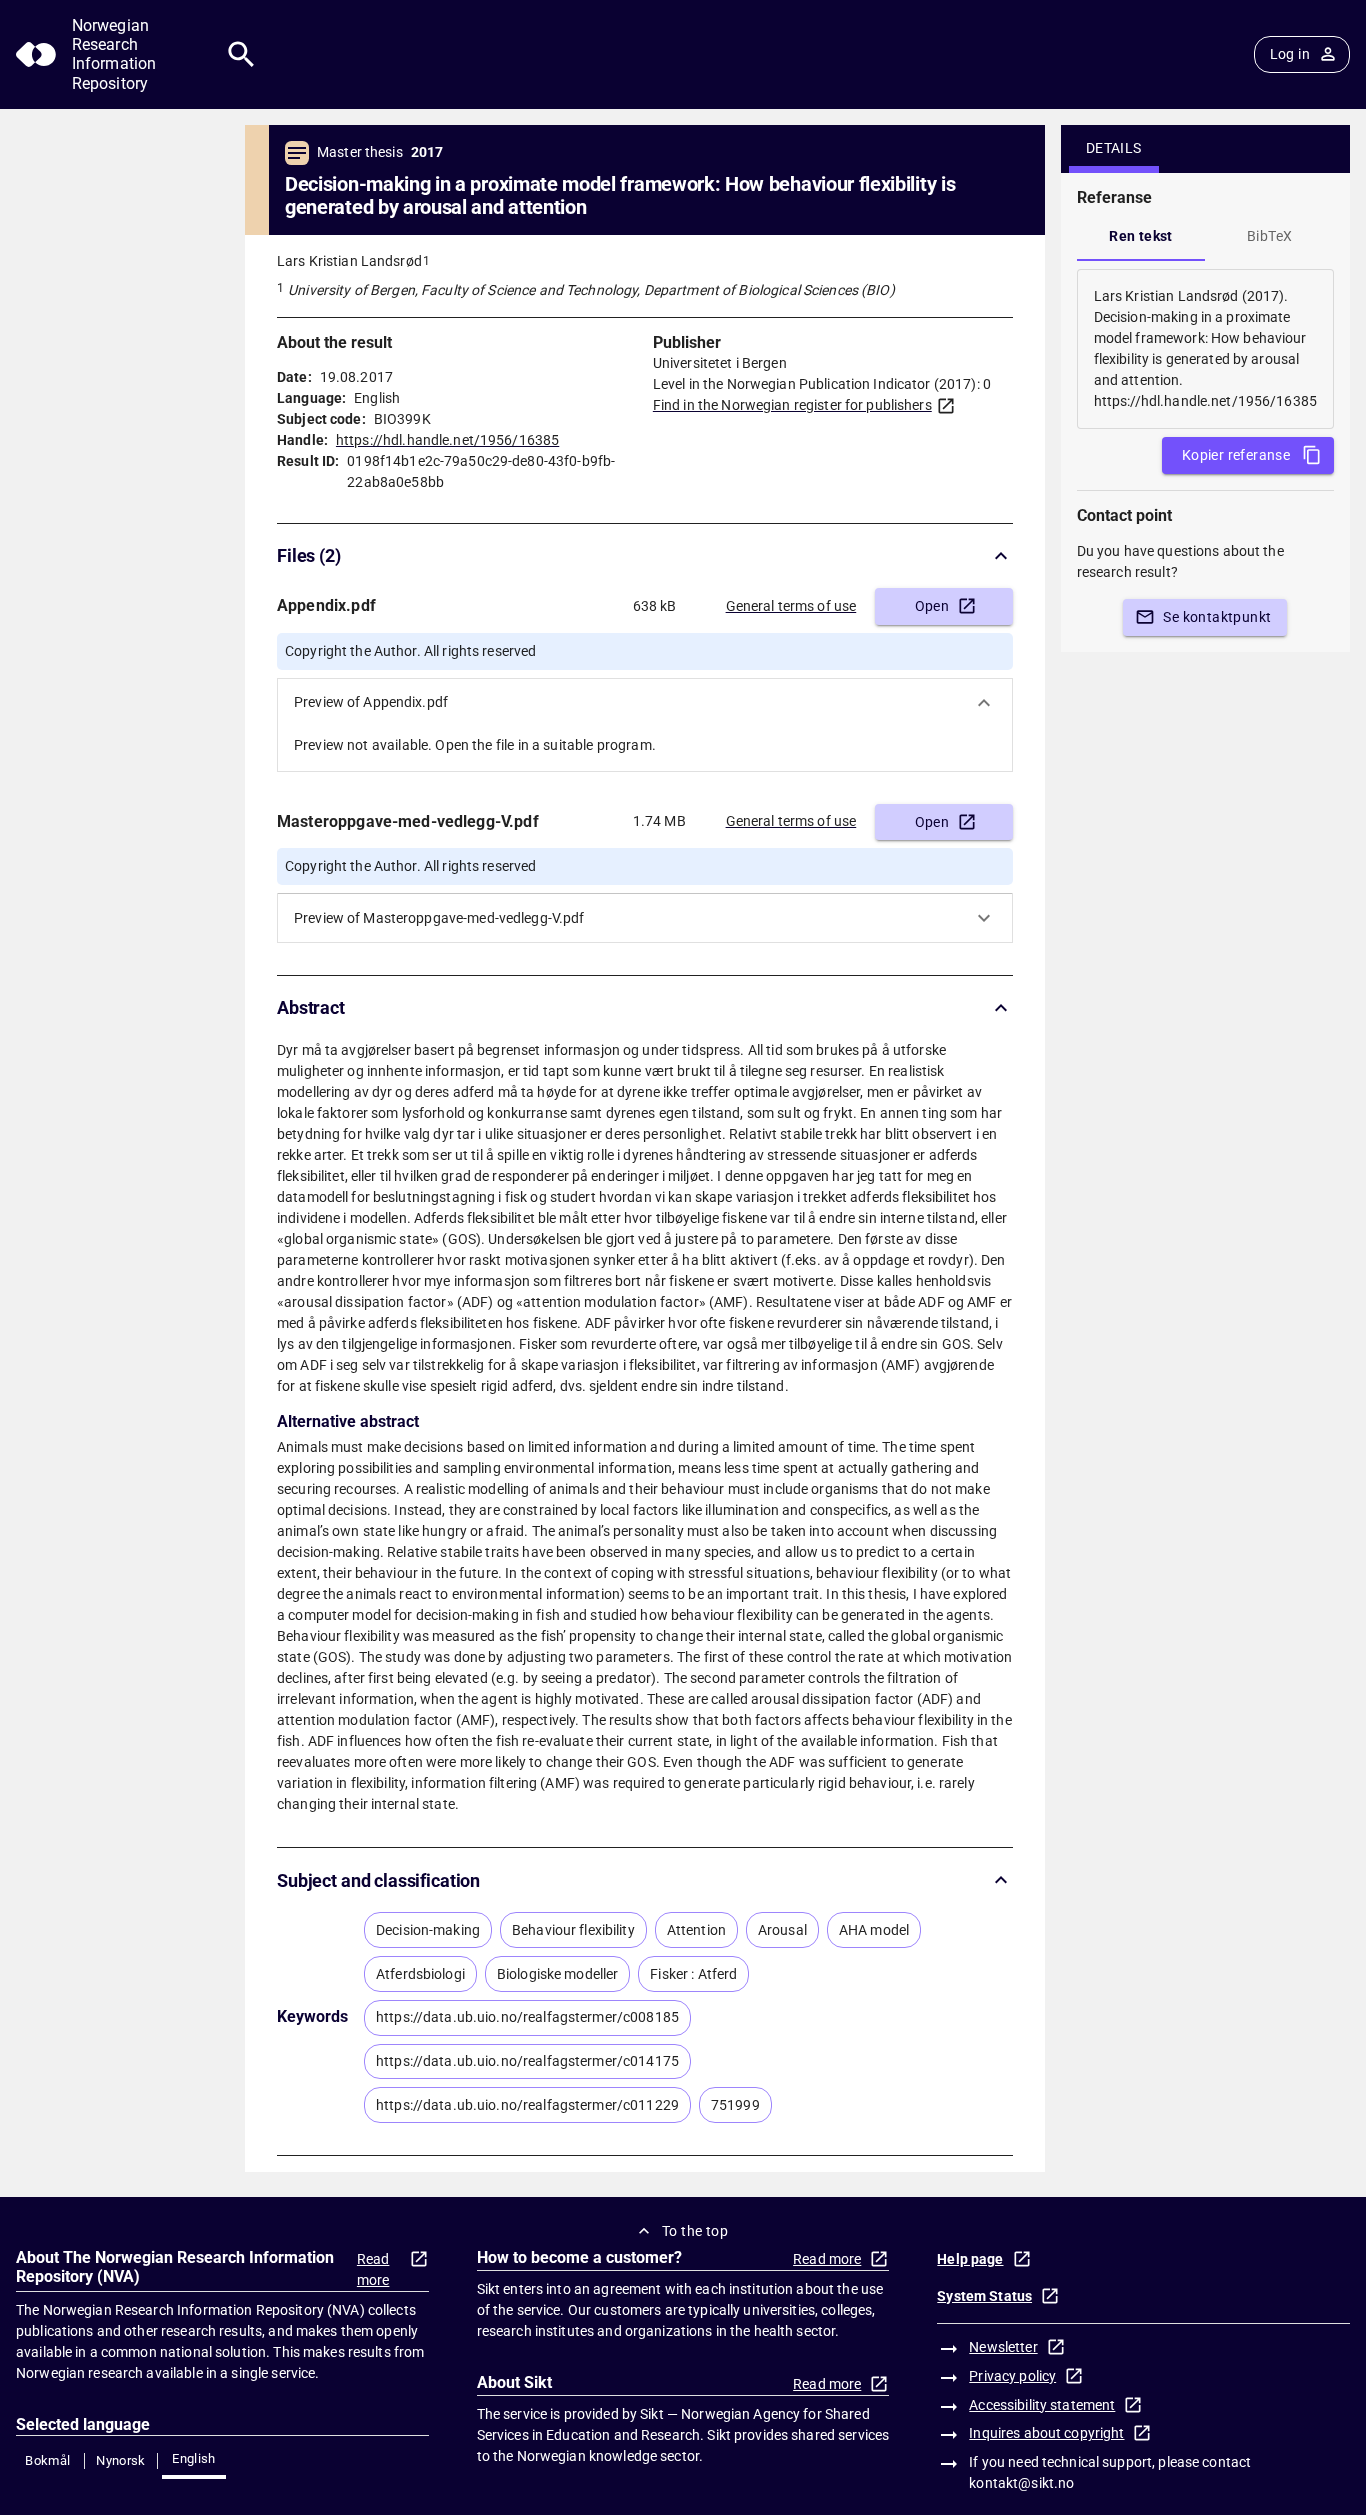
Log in (1290, 54)
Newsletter (1003, 2347)
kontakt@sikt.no (1021, 2483)
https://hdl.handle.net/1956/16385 (447, 440)
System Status (984, 2296)
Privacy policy (1012, 2376)
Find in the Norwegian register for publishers (792, 405)
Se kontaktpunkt (1217, 617)
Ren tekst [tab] (1141, 236)
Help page (970, 2259)
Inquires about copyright (1046, 2433)
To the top (695, 2231)
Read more (373, 2269)
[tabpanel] (1205, 349)
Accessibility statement (1042, 2405)
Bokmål (47, 2460)
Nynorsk (121, 2460)
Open (932, 606)
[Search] (241, 54)
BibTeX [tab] (1269, 236)
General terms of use (791, 606)
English (194, 2458)
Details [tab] (1114, 148)
